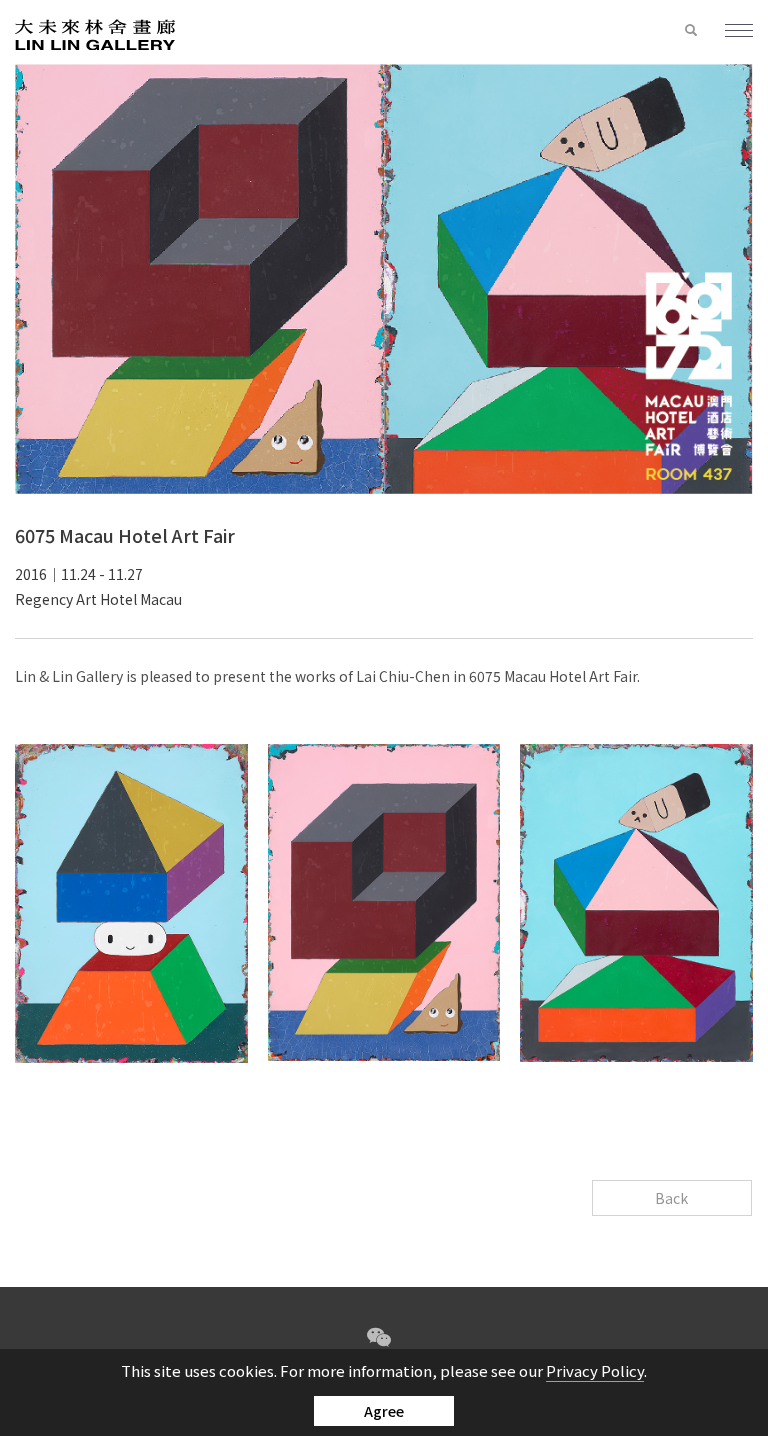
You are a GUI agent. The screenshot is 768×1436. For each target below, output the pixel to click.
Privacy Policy (595, 1370)
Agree (384, 1411)
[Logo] (95, 33)
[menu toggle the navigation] (730, 32)
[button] (691, 31)
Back (671, 1198)
